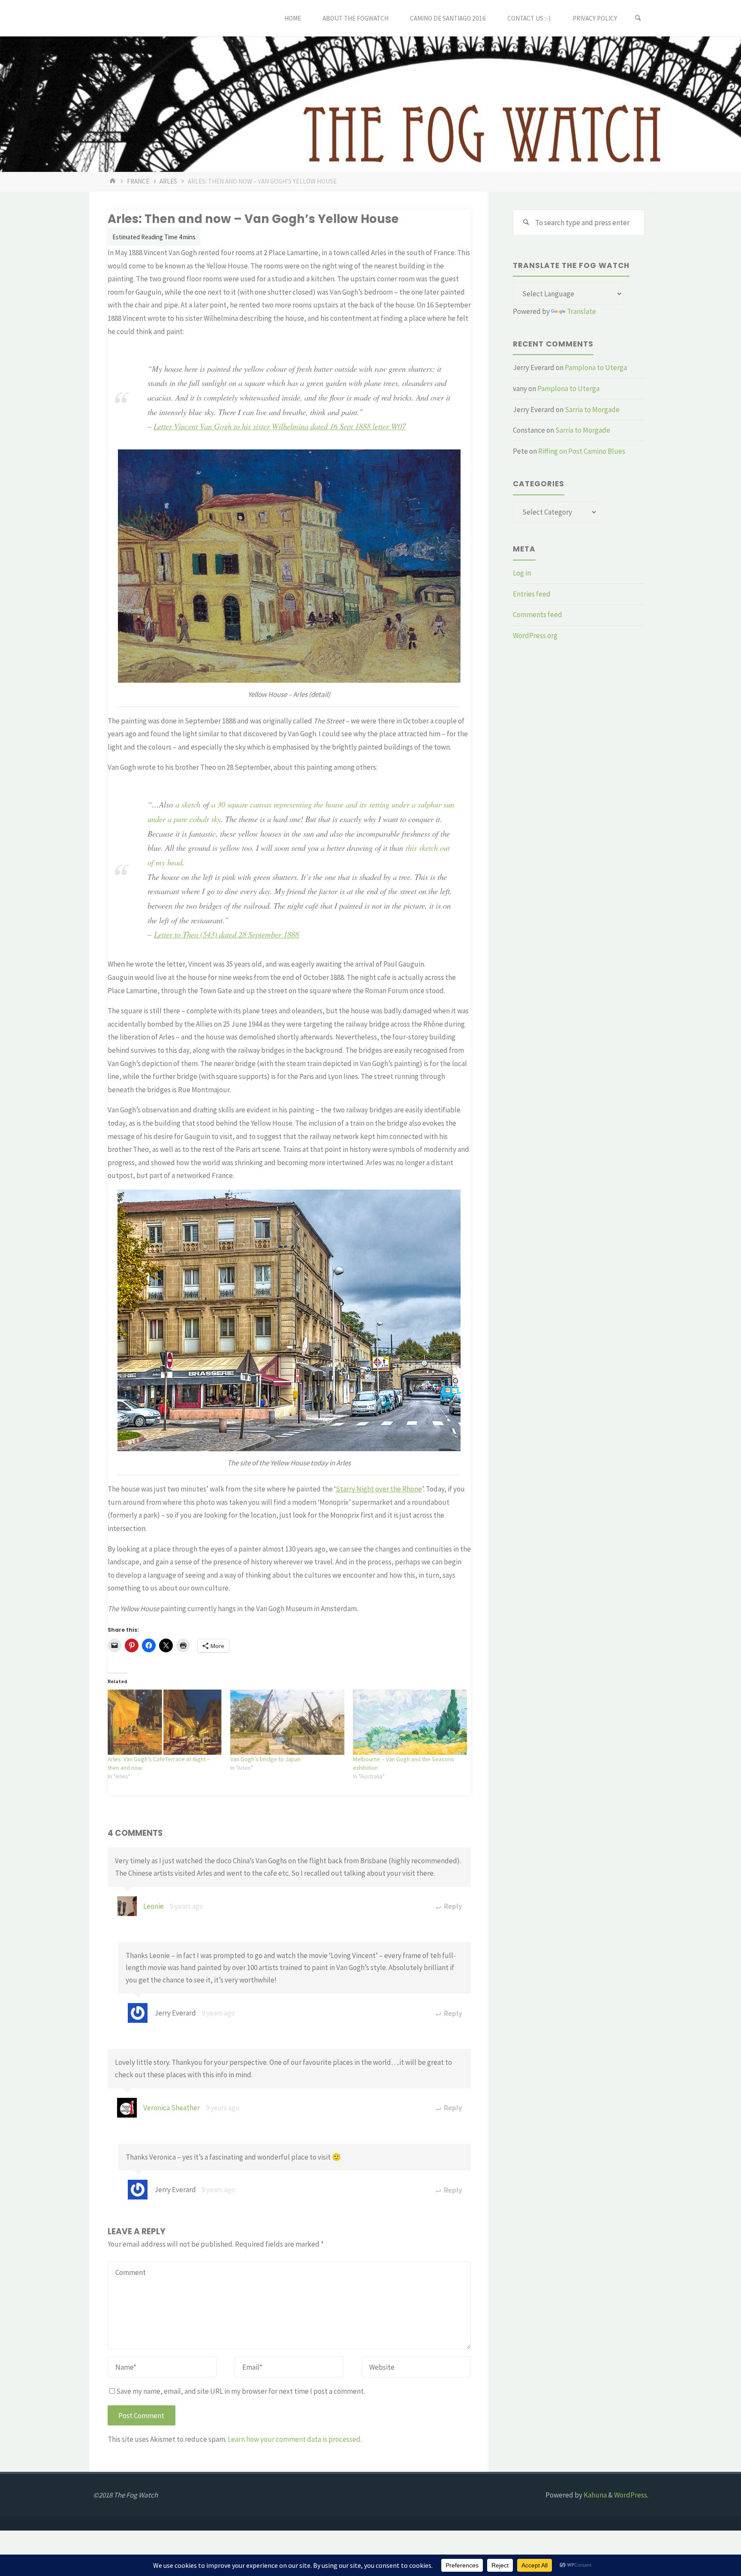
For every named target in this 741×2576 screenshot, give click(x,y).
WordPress (631, 2495)
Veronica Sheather (172, 2108)
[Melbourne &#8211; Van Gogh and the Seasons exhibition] (410, 1722)
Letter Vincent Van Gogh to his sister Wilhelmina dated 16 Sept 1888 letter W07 (280, 426)
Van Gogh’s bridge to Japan (265, 1759)
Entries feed (532, 594)
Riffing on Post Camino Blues (582, 451)
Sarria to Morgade (592, 410)
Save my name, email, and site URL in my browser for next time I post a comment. (241, 2391)
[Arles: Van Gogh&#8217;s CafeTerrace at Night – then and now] (165, 1722)
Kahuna (595, 2495)
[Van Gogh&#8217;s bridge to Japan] (287, 1722)
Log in (522, 573)
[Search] (638, 18)
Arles (168, 181)
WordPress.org (535, 636)
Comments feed (538, 615)
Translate (581, 311)
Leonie (154, 1906)
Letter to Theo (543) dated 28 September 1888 (226, 934)
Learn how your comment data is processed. (295, 2439)
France (138, 181)
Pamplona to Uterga (596, 368)
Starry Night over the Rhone (379, 1489)
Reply (452, 1906)
